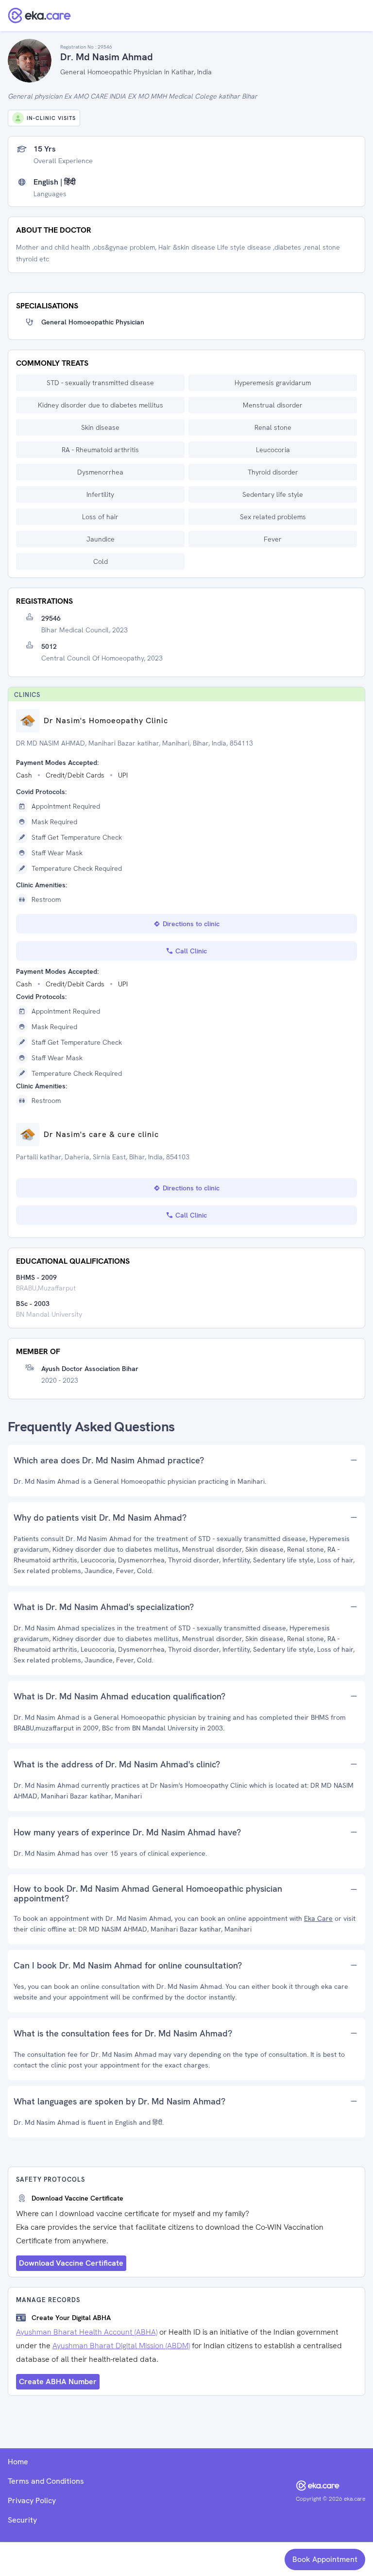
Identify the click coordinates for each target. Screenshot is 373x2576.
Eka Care (318, 1918)
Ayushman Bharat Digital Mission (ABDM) (121, 2346)
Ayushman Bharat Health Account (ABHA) (87, 2332)
